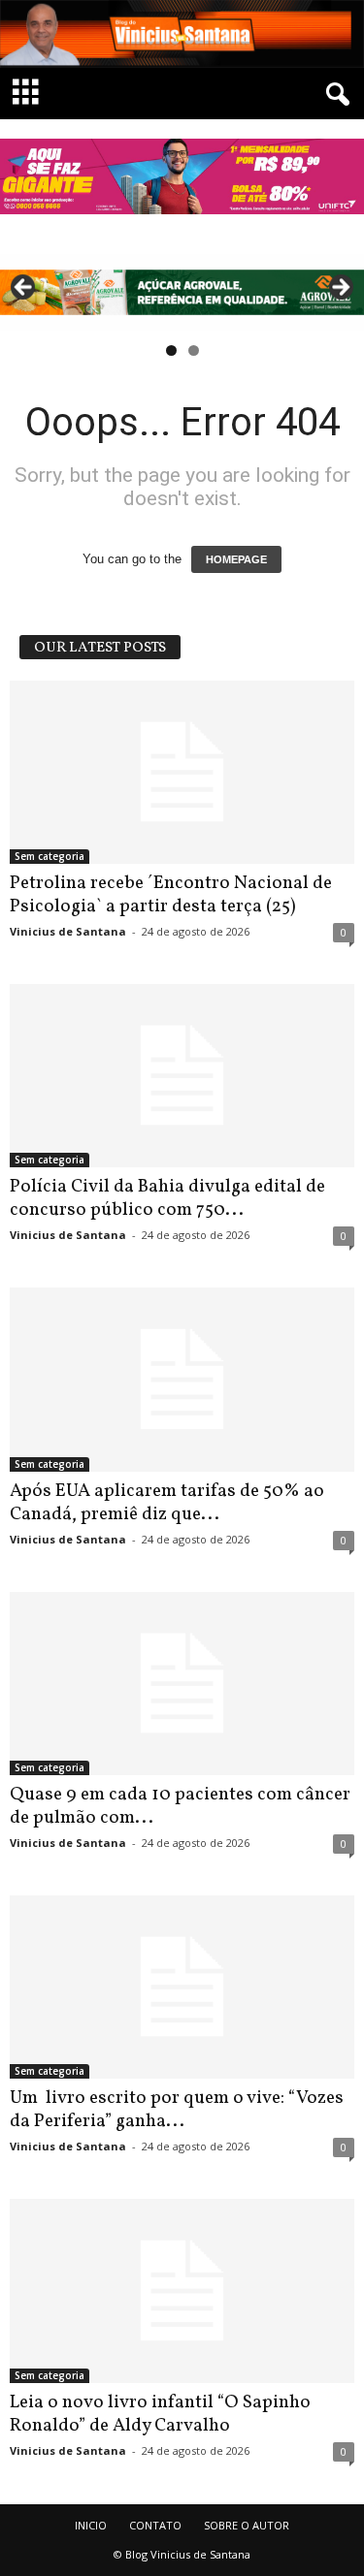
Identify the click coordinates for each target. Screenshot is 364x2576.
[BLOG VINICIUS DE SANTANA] (182, 34)
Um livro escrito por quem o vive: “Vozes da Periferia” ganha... (177, 2110)
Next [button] (340, 288)
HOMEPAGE (236, 559)
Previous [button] (24, 288)
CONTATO (155, 2525)
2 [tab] (194, 350)
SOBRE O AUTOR (247, 2525)
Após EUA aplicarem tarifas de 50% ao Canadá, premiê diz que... (167, 1503)
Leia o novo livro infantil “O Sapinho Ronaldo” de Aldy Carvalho (160, 2414)
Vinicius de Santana (68, 931)
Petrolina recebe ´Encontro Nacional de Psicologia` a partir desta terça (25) (171, 895)
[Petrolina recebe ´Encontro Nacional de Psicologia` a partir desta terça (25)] (182, 772)
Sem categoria (50, 856)
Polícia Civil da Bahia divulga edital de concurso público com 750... (167, 1198)
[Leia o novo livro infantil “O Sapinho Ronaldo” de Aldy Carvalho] (182, 2290)
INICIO (91, 2525)
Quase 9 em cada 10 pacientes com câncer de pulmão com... (180, 1806)
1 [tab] (171, 350)
